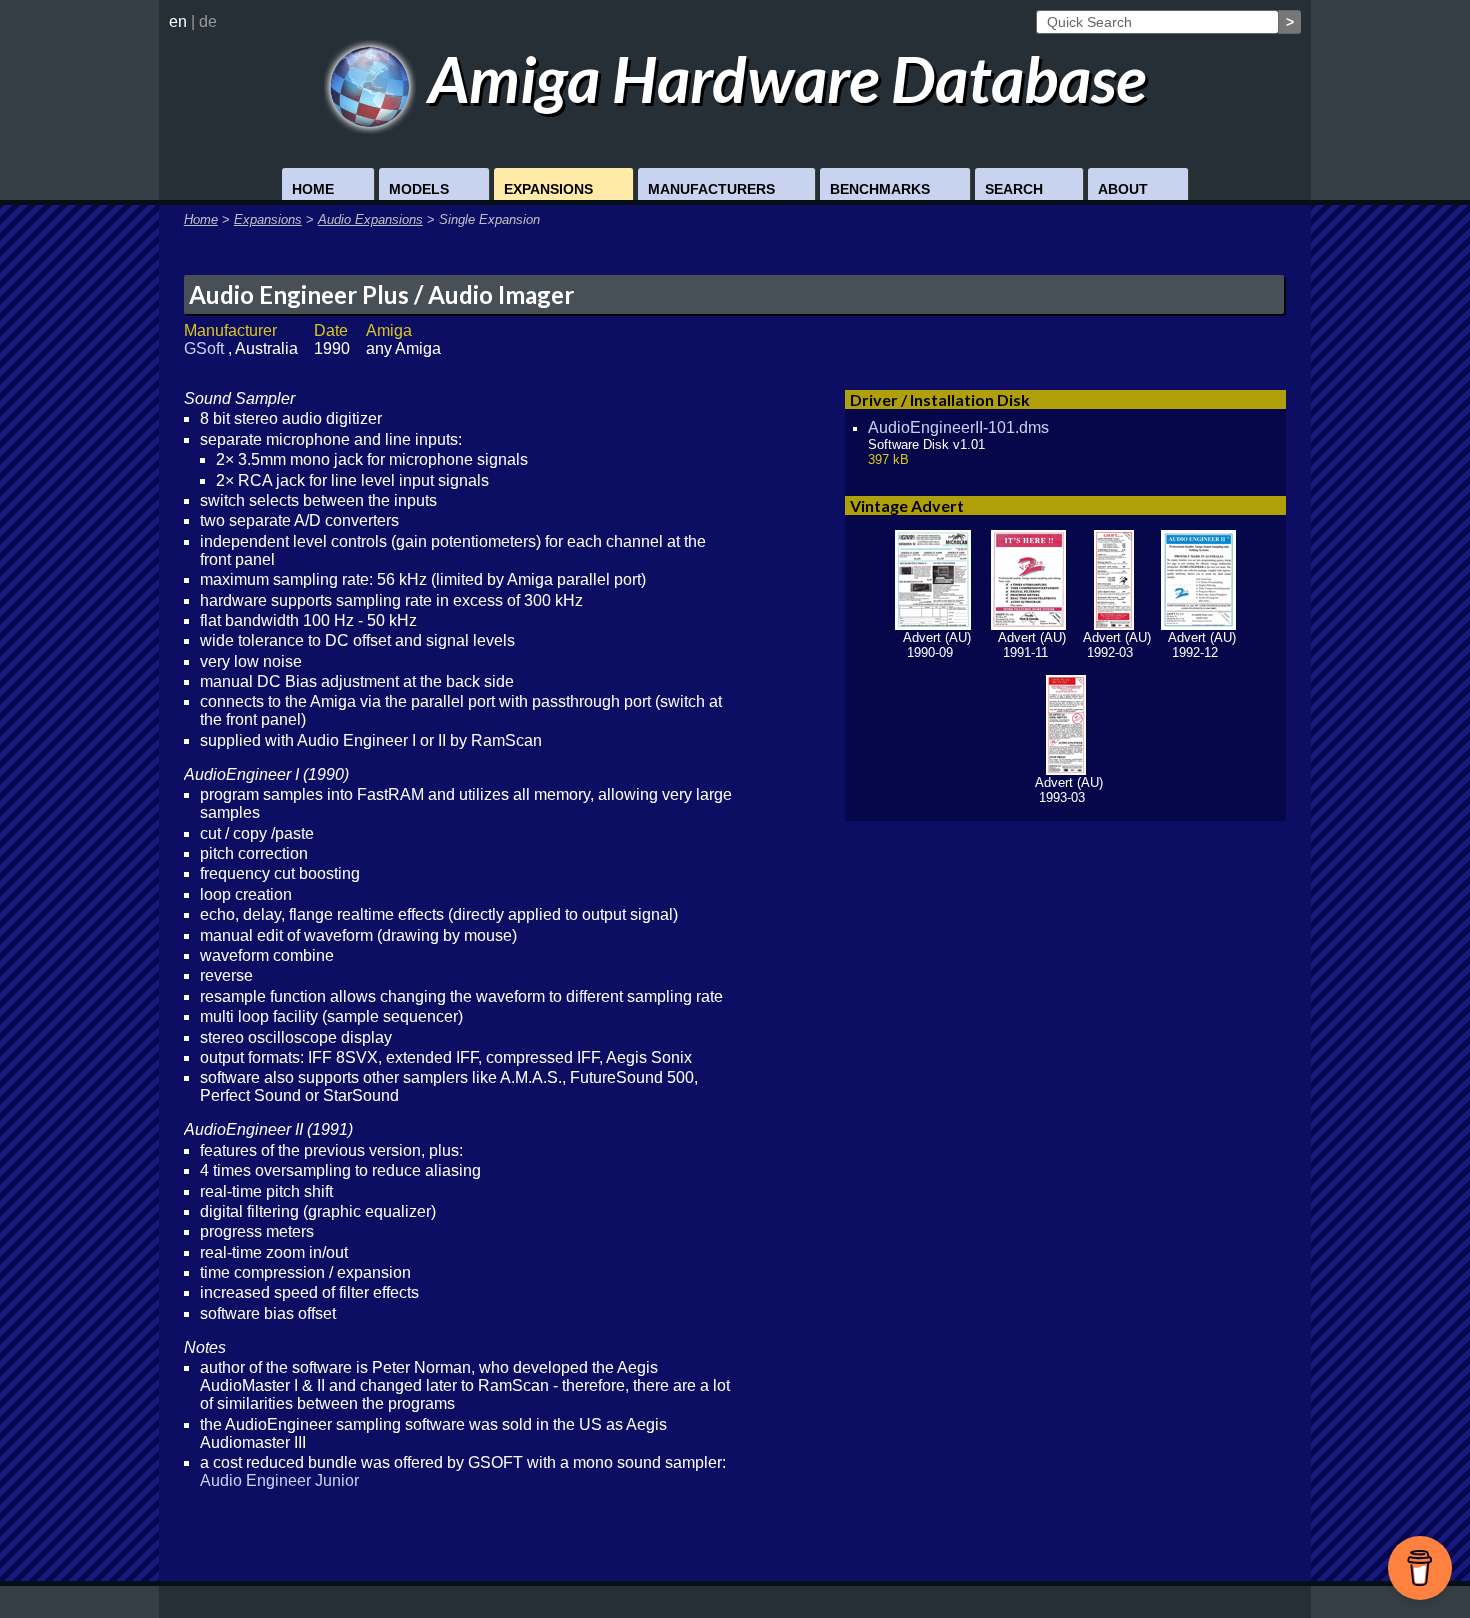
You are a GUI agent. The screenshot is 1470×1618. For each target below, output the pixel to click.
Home (313, 189)
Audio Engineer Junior (279, 1480)
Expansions (548, 189)
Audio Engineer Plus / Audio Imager (381, 294)
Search (1014, 189)
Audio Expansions (370, 219)
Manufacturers (711, 189)
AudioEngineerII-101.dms (958, 427)
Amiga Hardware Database (781, 78)
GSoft (206, 348)
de (208, 21)
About (1123, 189)
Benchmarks (880, 189)
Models (419, 189)
